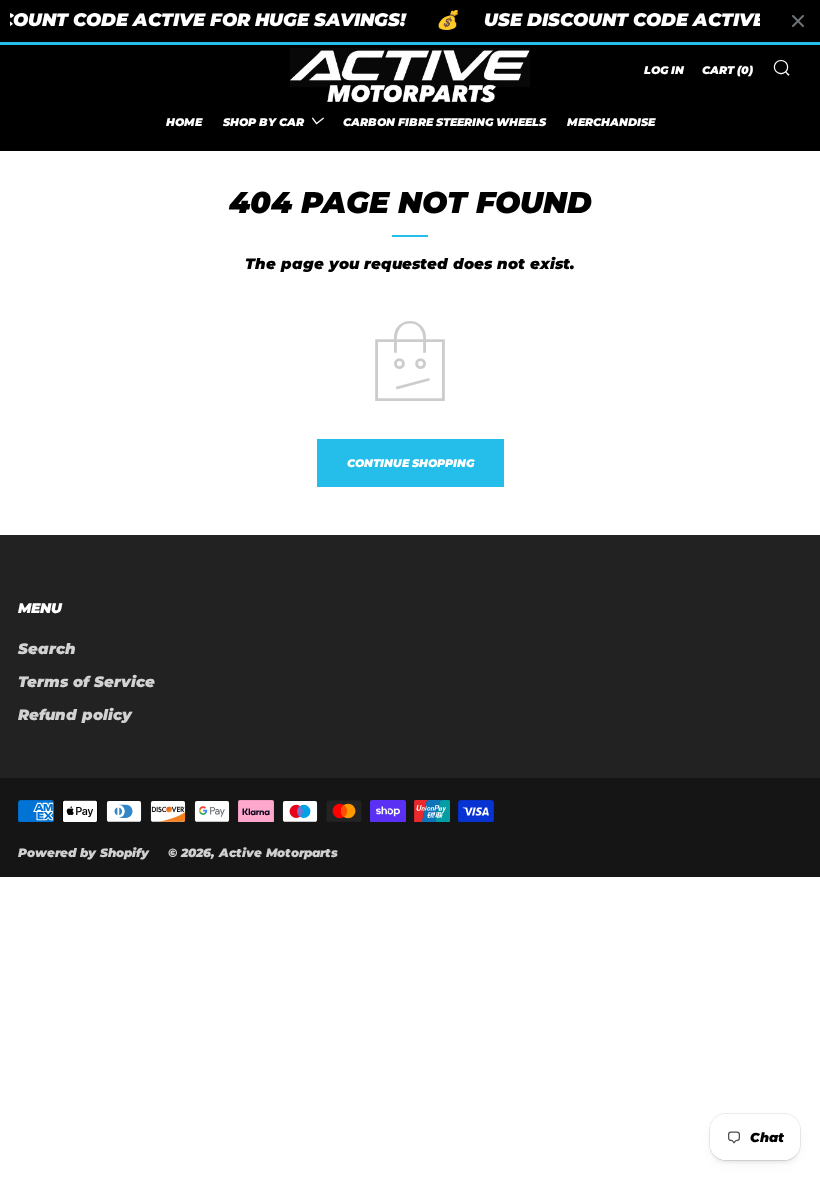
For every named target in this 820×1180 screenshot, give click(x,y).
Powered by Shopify (83, 852)
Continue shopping (410, 463)
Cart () (727, 70)
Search (47, 648)
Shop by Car (263, 122)
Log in (664, 70)
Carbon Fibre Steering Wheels (444, 122)
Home (184, 122)
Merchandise (611, 122)
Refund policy (75, 714)
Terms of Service (86, 681)
